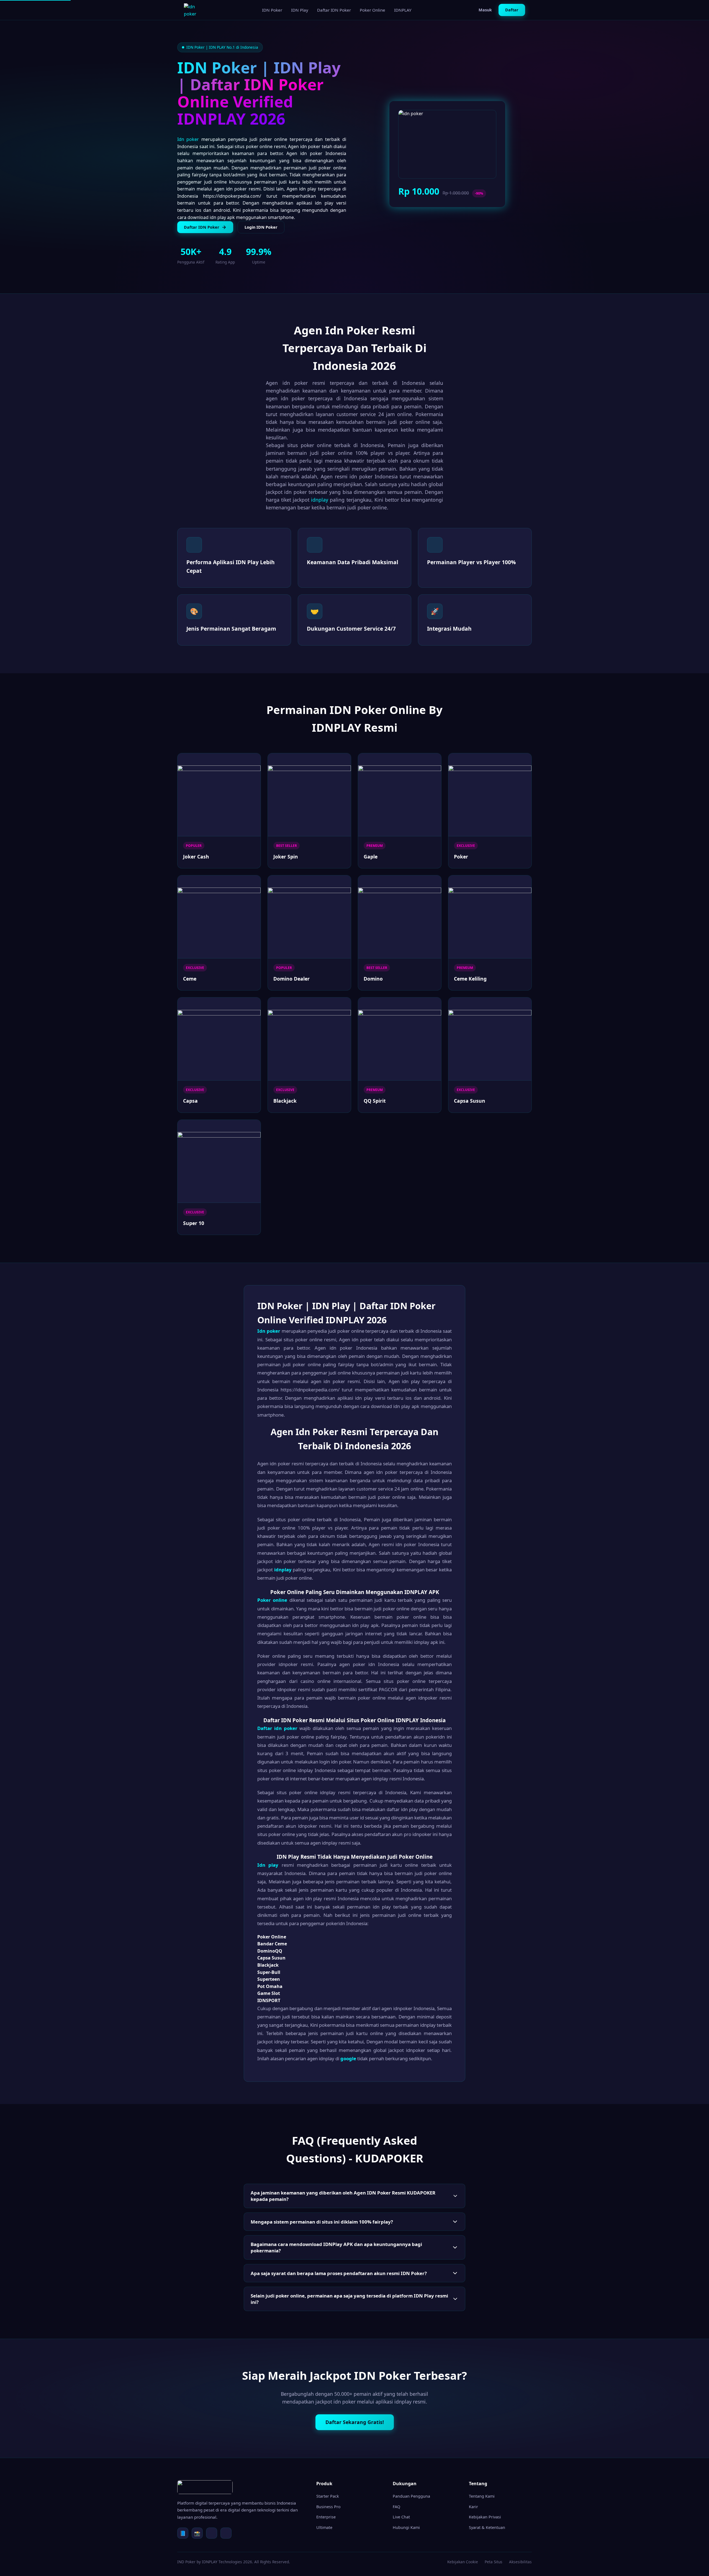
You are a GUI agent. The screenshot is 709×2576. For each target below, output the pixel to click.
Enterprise (326, 2517)
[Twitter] (212, 2533)
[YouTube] (226, 2533)
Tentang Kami (482, 2496)
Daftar (512, 10)
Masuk (485, 10)
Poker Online (373, 10)
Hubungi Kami (406, 2527)
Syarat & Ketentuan (487, 2527)
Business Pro (328, 2507)
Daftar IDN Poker (334, 10)
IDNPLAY (403, 10)
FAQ (396, 2507)
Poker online (272, 1600)
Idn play (268, 1865)
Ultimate (324, 2527)
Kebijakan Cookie (463, 2562)
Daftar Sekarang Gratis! (355, 2422)
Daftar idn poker (277, 1728)
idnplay (320, 500)
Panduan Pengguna (411, 2496)
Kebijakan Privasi (485, 2517)
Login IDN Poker (261, 227)
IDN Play (300, 10)
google (348, 2058)
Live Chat (401, 2517)
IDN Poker (272, 10)
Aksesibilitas (520, 2562)
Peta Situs (494, 2562)
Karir (473, 2507)
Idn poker (188, 139)
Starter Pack (328, 2496)
